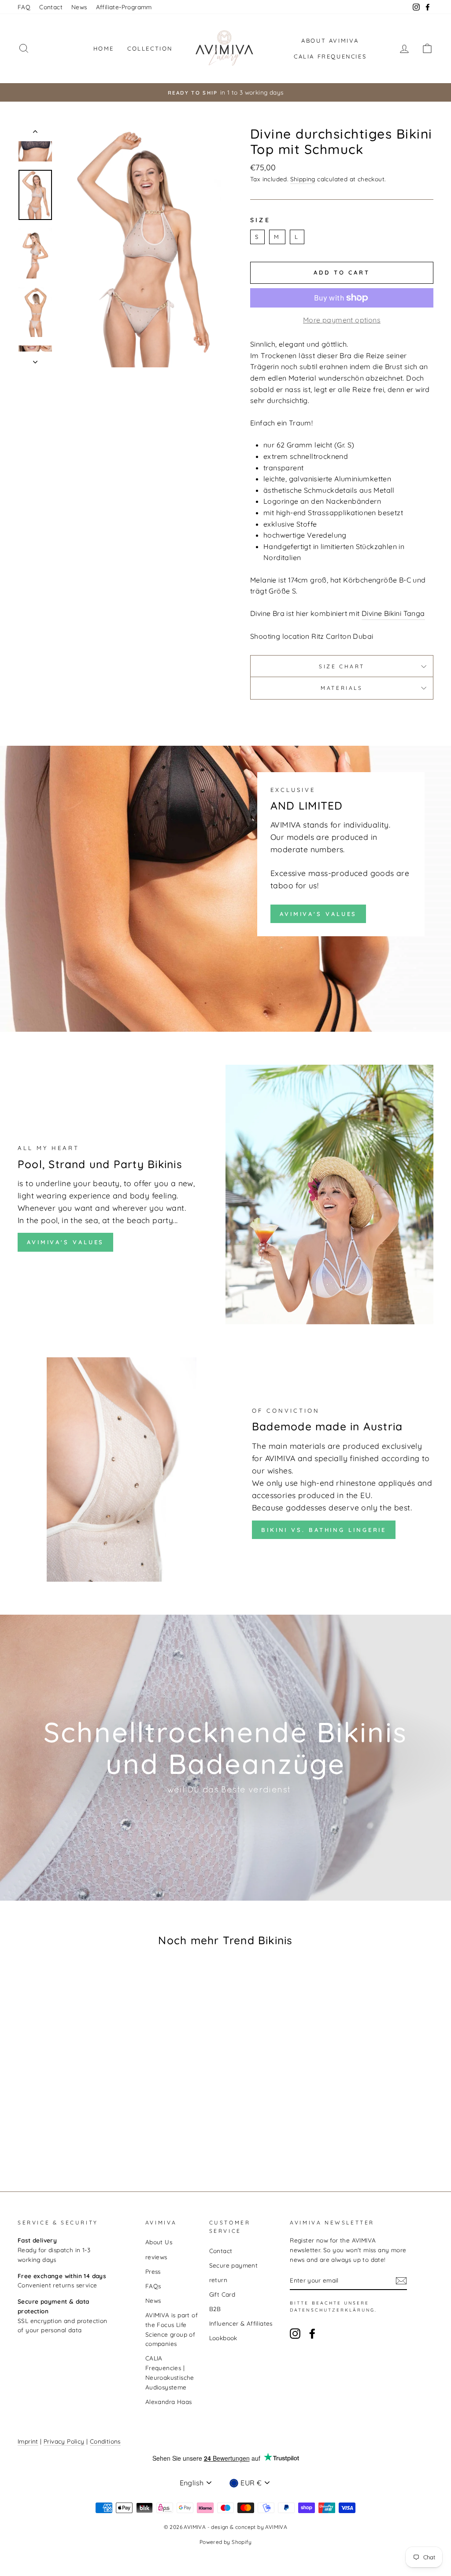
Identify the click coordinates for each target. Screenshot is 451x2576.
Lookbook (223, 2338)
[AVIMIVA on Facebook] (312, 2334)
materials (342, 688)
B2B (215, 2309)
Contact (51, 7)
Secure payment (234, 2265)
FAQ (24, 7)
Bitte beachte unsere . (333, 2307)
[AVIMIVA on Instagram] (295, 2334)
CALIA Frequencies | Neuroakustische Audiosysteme (170, 2372)
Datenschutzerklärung (332, 2310)
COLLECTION (150, 48)
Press (153, 2271)
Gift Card (222, 2294)
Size (260, 220)
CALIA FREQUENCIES (330, 56)
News (79, 7)
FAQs (153, 2286)
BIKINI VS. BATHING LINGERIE (324, 1530)
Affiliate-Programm (124, 7)
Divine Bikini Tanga (393, 613)
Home (104, 48)
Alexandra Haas (169, 2402)
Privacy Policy (64, 2441)
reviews (156, 2257)
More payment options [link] (342, 320)
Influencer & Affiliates (241, 2323)
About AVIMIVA (330, 40)
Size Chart (342, 666)
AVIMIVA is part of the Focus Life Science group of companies (172, 2329)
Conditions (105, 2441)
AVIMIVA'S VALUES (318, 914)
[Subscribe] (401, 2281)
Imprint (28, 2441)
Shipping (303, 179)
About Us (159, 2242)
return (218, 2280)
